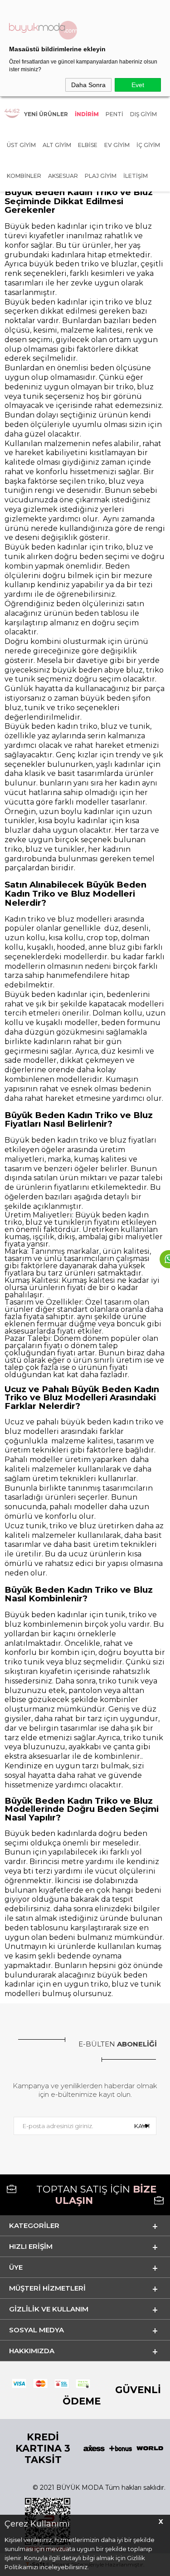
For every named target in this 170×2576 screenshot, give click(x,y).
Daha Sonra (88, 85)
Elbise (88, 145)
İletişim (136, 176)
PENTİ (114, 114)
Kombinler (24, 176)
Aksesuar (63, 176)
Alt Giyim (57, 145)
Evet (138, 85)
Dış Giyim (143, 114)
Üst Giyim (21, 145)
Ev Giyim (117, 145)
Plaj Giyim (101, 176)
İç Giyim (148, 145)
